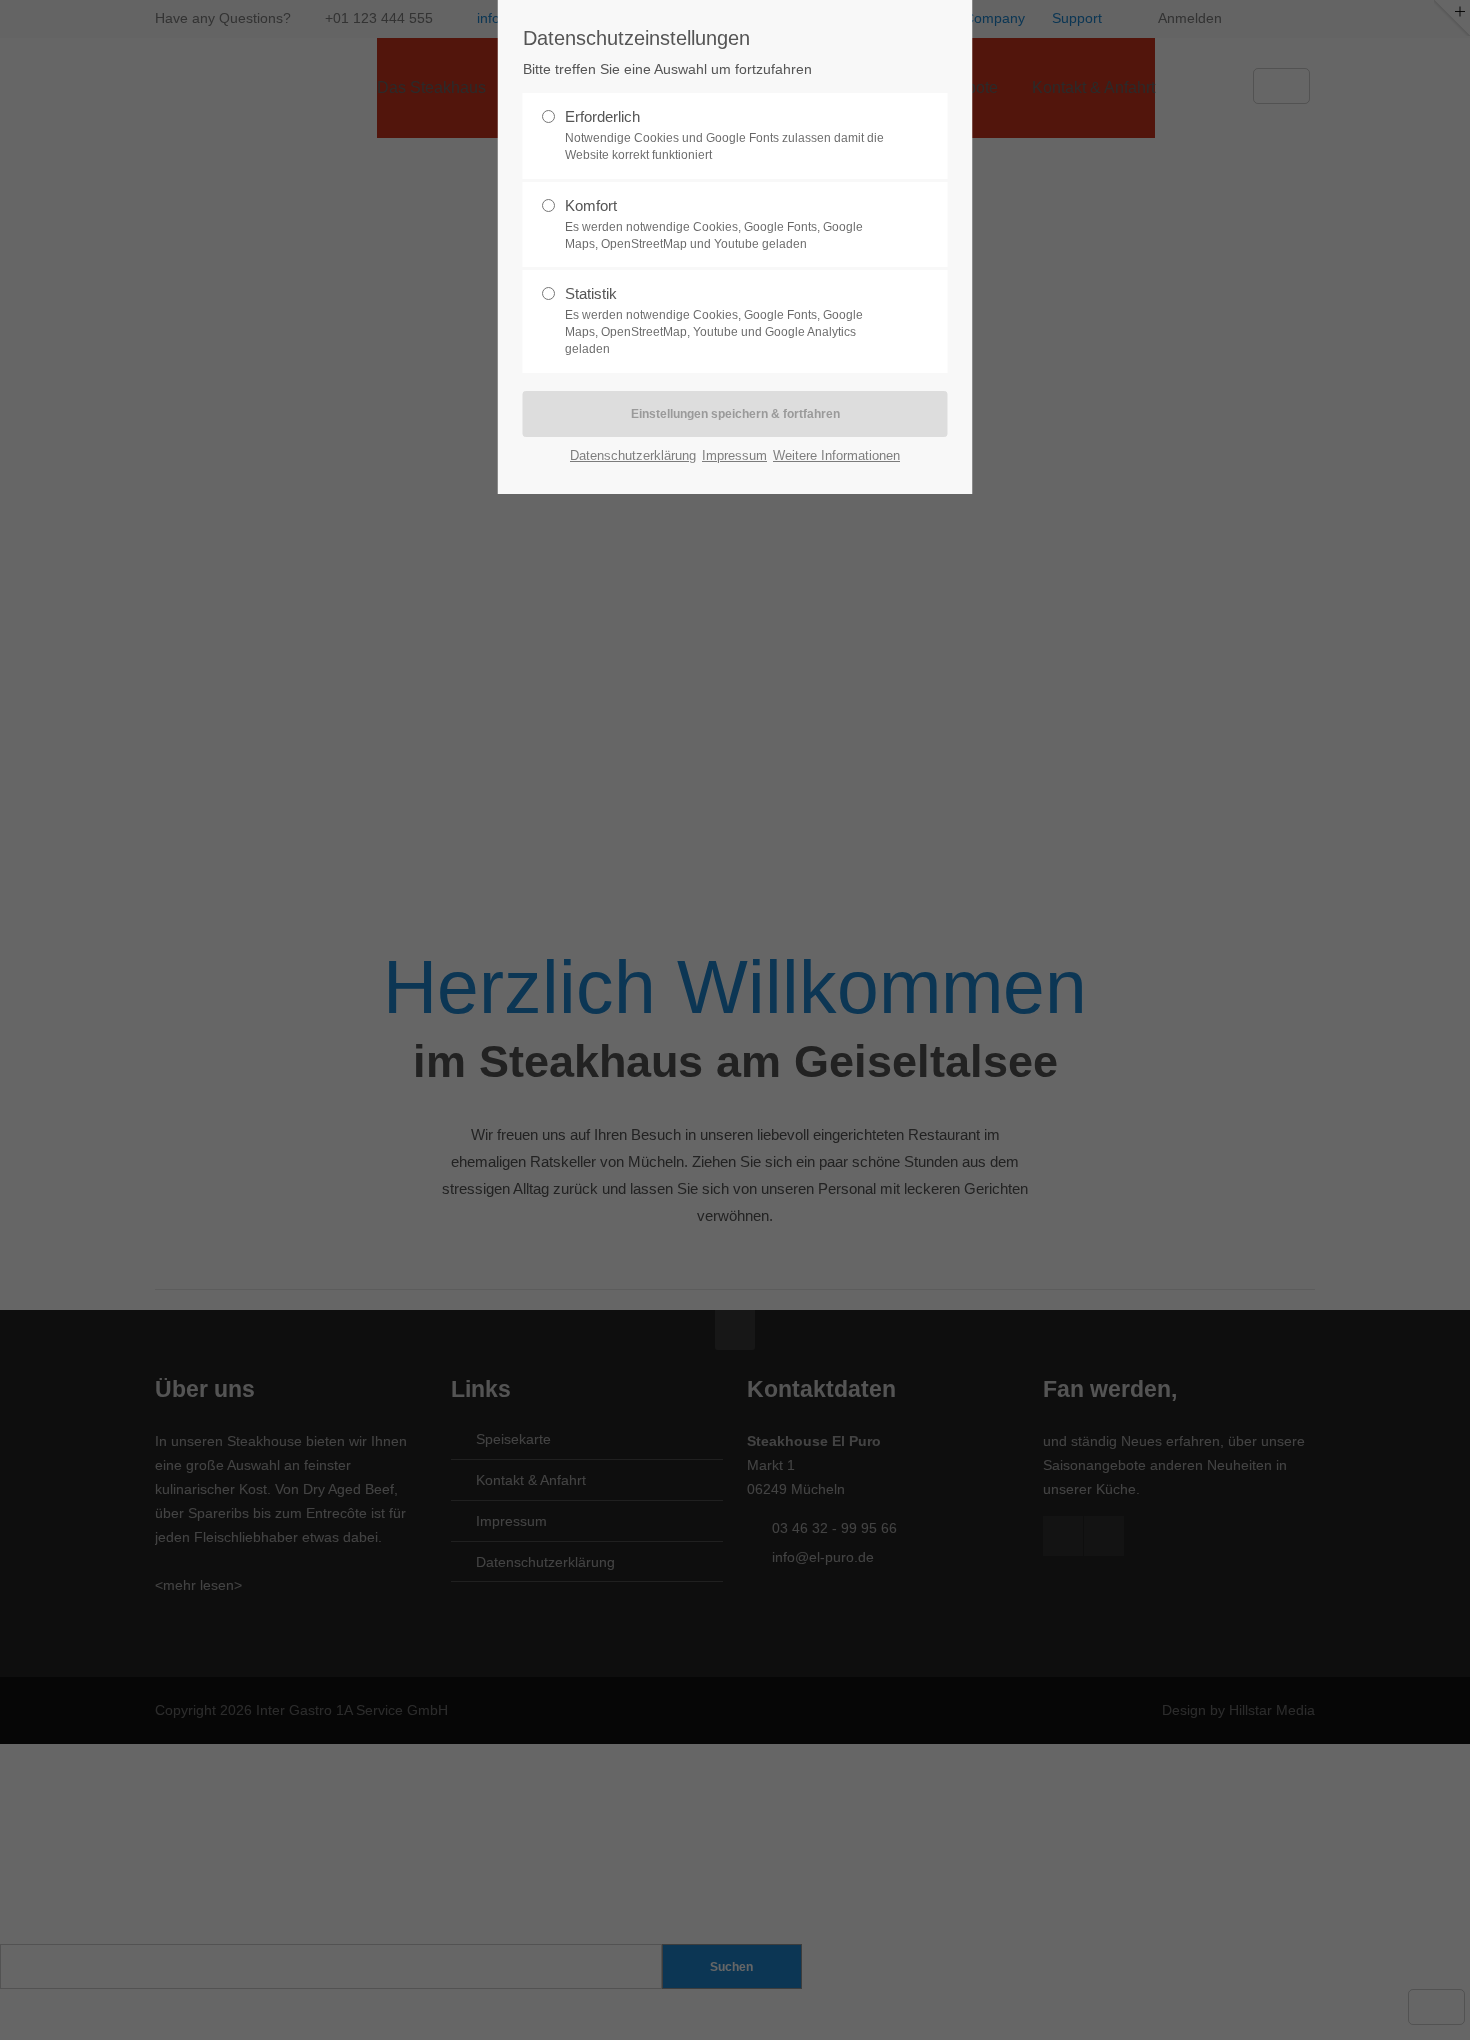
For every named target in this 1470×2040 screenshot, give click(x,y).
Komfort (714, 224)
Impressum (734, 455)
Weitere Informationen (836, 455)
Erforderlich (724, 135)
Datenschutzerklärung (633, 455)
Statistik (714, 320)
